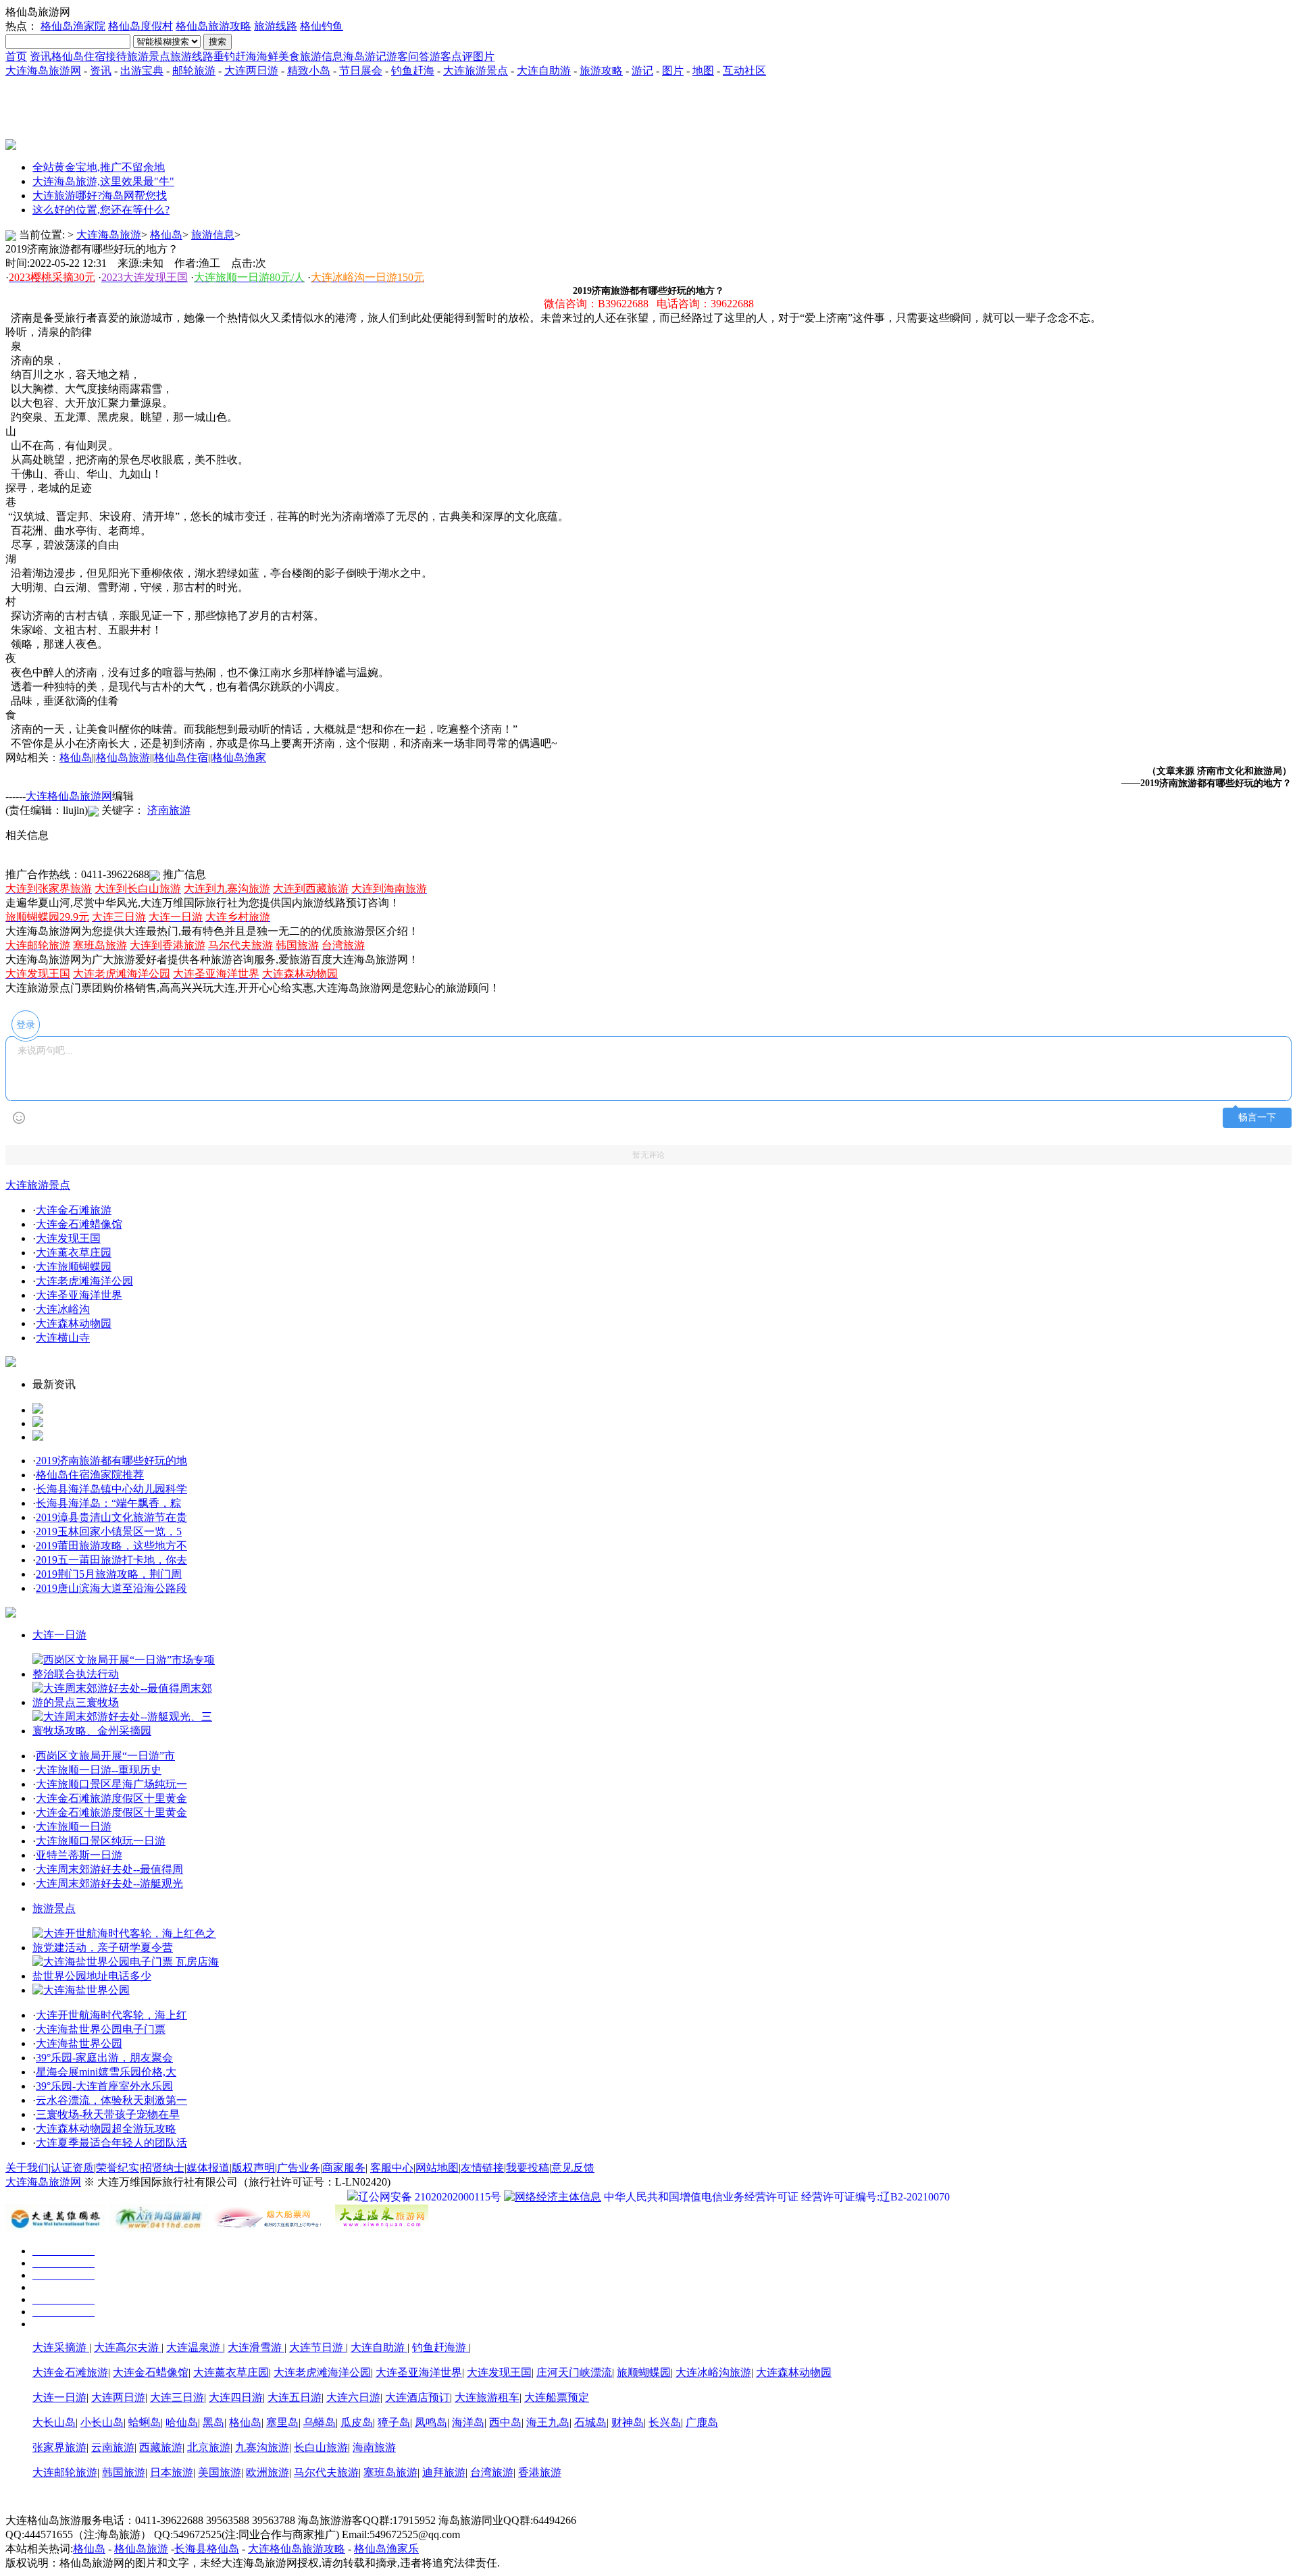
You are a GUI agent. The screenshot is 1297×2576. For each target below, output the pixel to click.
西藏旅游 (161, 2447)
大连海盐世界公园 (79, 2043)
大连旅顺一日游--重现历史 (99, 1770)
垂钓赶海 (235, 56)
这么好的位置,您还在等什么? (101, 210)
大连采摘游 (61, 2347)
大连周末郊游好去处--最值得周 (109, 1869)
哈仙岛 (182, 2422)
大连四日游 (236, 2397)
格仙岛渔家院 (73, 26)
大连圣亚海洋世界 (79, 1295)
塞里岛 (282, 2422)
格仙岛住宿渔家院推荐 (90, 1475)
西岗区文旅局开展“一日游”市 (105, 1756)
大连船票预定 (557, 2397)
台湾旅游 (492, 2472)
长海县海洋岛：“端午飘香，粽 (108, 1503)
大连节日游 (317, 2347)
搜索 (218, 42)
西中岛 (505, 2422)
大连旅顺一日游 (74, 1827)
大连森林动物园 (74, 1323)
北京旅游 (209, 2447)
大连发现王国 (68, 1238)
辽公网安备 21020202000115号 (430, 2197)
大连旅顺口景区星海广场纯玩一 (111, 1784)
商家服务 (344, 2168)
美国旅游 (220, 2472)
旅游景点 (149, 56)
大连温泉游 (195, 2347)
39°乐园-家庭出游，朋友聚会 (104, 2058)
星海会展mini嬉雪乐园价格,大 (106, 2072)
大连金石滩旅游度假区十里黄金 (111, 1798)
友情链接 (482, 2168)
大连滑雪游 (256, 2347)
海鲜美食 (278, 56)
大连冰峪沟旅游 (713, 2372)
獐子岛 (394, 2422)
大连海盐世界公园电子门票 (101, 2029)
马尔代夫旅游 (326, 2472)
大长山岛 (54, 2422)
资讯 (41, 56)
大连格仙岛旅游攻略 (297, 2549)
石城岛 (590, 2422)
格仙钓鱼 (322, 26)
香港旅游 (540, 2472)
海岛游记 (365, 56)
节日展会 (361, 71)
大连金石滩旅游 (74, 1210)
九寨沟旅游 (262, 2447)
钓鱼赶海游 (440, 2347)
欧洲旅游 (268, 2472)
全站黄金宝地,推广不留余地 (99, 167)
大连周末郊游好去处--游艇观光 (109, 1883)
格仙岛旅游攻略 (213, 26)
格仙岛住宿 (181, 757)
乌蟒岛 (320, 2422)
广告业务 (299, 2168)
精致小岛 (309, 71)
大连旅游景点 (476, 71)
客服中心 (392, 2168)
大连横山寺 (63, 1338)
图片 (484, 56)
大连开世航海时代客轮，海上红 (111, 2015)
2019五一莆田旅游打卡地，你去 (111, 1560)
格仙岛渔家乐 (386, 2549)
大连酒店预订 (417, 2397)
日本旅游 (172, 2472)
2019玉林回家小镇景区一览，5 (109, 1531)
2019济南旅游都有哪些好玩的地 (111, 1461)
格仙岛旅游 (123, 757)
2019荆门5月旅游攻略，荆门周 (109, 1574)
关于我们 (27, 2168)
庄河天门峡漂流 (574, 2372)
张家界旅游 (59, 2447)
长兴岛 (665, 2422)
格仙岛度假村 (141, 26)
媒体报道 (208, 2168)
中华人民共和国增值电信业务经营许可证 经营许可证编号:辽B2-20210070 (777, 2197)
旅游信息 (322, 56)
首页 (16, 56)
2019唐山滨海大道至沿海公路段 (111, 1588)
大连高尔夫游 (128, 2347)
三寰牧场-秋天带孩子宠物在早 (108, 2114)
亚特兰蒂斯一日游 (79, 1855)
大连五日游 (295, 2397)
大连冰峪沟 (63, 1309)
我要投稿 (528, 2168)
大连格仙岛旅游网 (69, 796)
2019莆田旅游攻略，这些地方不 (111, 1546)
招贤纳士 (163, 2168)
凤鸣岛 (431, 2422)
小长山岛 (102, 2422)
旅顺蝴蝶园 (644, 2372)
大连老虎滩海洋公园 (84, 1281)
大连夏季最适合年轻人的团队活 (111, 2143)
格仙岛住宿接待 (89, 56)
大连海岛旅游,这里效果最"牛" (103, 181)
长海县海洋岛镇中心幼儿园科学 (111, 1489)
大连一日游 (59, 1635)
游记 (642, 71)
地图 (703, 71)
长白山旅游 (321, 2447)
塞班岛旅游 (390, 2472)
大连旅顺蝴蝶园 (74, 1267)
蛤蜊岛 (145, 2422)
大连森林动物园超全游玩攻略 (106, 2129)
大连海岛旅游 (109, 235)
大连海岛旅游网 (43, 71)
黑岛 (213, 2422)
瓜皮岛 (357, 2422)
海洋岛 (468, 2422)
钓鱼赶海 (413, 71)
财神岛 (628, 2422)
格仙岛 (166, 235)
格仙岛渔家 (239, 757)
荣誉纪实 (118, 2168)
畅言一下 (1257, 1117)
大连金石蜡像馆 (151, 2372)
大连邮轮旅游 (65, 2472)
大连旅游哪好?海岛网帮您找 (100, 196)
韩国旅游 (124, 2472)
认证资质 (72, 2168)
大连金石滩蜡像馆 (79, 1224)
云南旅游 (113, 2447)
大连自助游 (544, 71)
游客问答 (408, 56)
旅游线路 (276, 26)
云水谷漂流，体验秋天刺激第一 (111, 2100)
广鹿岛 (702, 2422)
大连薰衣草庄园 (74, 1253)
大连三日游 (177, 2397)
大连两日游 (251, 71)
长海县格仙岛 (207, 2549)
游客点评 (451, 56)
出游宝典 (142, 71)
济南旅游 (169, 810)
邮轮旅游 (194, 71)
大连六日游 (353, 2397)
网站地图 (437, 2168)
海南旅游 (374, 2447)
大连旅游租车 (487, 2397)
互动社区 (744, 71)
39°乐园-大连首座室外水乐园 (104, 2086)
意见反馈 (573, 2168)
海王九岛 (548, 2422)
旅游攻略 (601, 71)
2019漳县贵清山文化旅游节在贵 (111, 1517)
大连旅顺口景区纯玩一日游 (101, 1841)
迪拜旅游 (444, 2472)
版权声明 (253, 2168)
